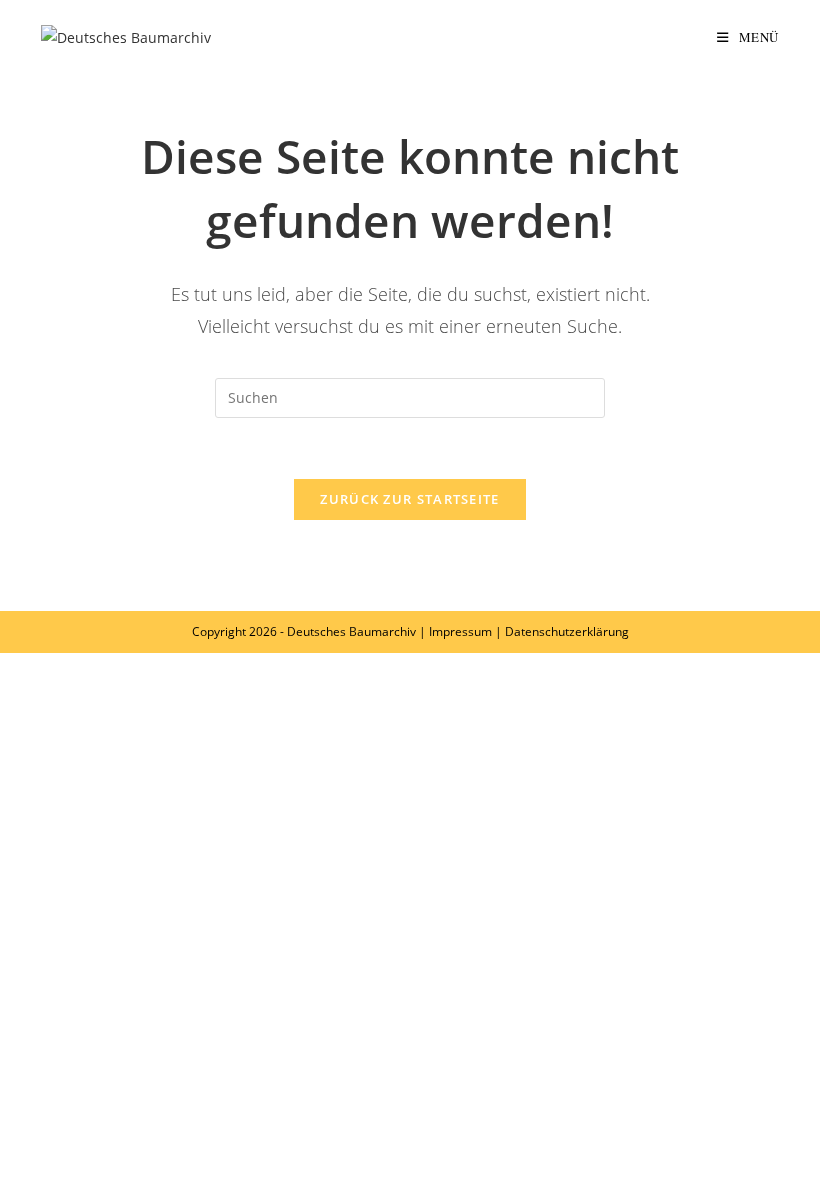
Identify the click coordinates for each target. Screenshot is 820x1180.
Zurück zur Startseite (409, 499)
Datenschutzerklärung (567, 631)
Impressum (460, 631)
